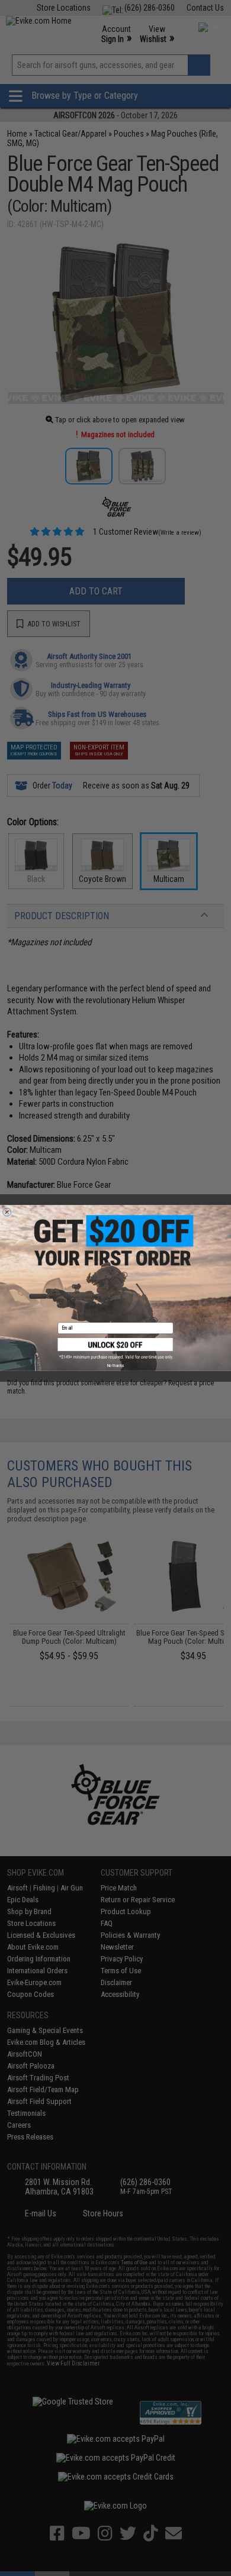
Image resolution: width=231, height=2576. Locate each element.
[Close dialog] (7, 1212)
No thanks (115, 1365)
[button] (116, 1349)
